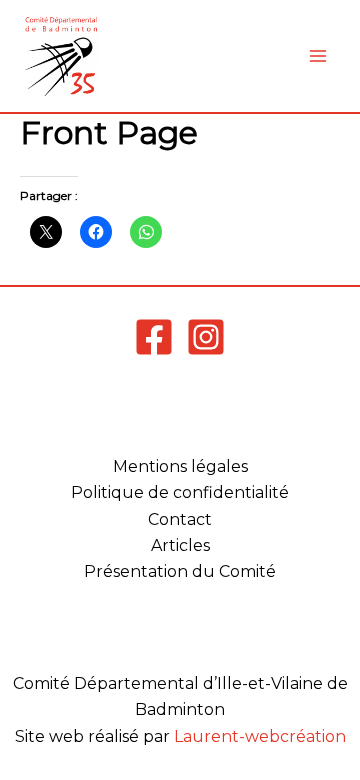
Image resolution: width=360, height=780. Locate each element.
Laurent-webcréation (260, 736)
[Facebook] (154, 337)
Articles (180, 545)
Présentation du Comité (180, 571)
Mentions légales (180, 466)
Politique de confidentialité (180, 492)
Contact (180, 519)
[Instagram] (206, 337)
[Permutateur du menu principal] (318, 56)
